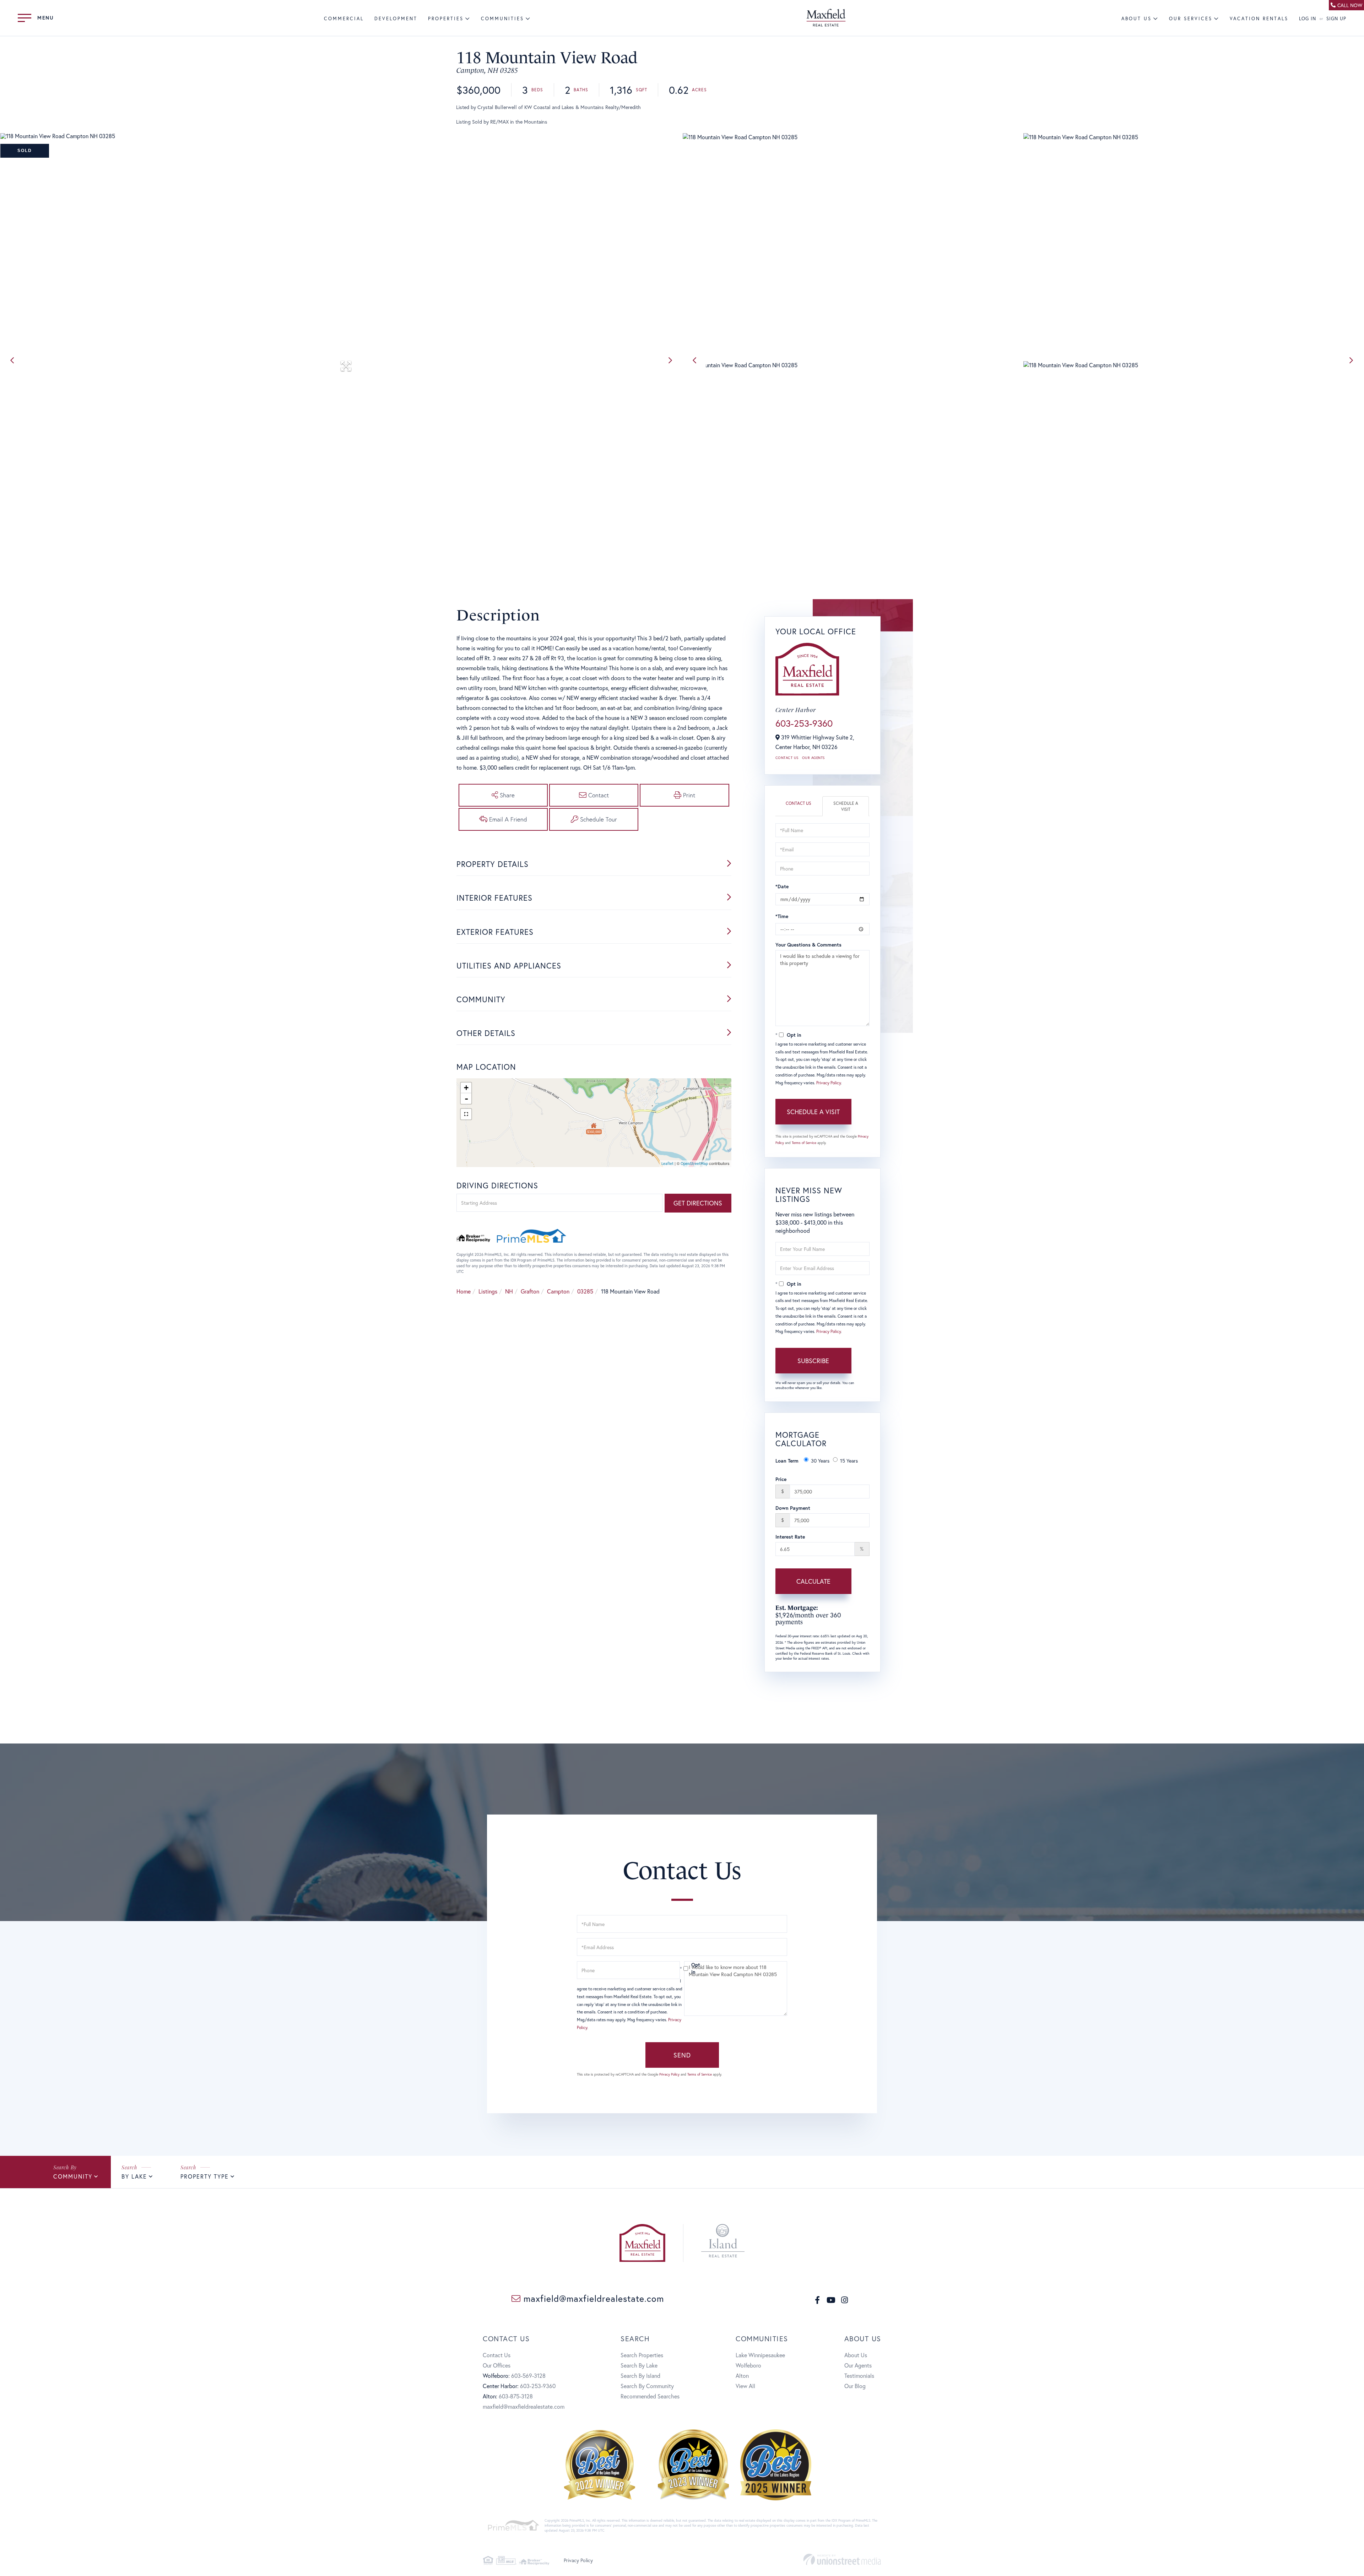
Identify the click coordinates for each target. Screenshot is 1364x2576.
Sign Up (1336, 19)
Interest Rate (790, 1537)
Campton (558, 1291)
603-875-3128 (516, 2396)
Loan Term (787, 1461)
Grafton (530, 1291)
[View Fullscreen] (466, 1114)
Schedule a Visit (846, 806)
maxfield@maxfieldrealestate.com (592, 2298)
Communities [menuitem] (502, 19)
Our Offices (497, 2365)
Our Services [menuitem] (1191, 19)
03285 (585, 1291)
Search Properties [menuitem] (642, 2355)
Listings (488, 1291)
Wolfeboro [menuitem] (748, 2365)
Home (464, 1291)
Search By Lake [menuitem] (639, 2365)
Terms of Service (804, 1143)
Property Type (205, 2176)
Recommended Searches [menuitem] (650, 2396)
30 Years (820, 1461)
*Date (782, 886)
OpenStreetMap (694, 1164)
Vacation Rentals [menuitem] (1259, 19)
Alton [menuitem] (742, 2376)
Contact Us (787, 758)
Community (73, 2176)
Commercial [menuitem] (344, 19)
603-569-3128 (528, 2376)
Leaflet (667, 1164)
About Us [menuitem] (1136, 19)
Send (682, 2055)
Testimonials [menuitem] (859, 2376)
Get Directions (698, 1203)
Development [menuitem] (396, 19)
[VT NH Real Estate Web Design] (842, 2559)
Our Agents (813, 758)
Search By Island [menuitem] (640, 2376)
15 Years (849, 1461)
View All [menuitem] (745, 2386)
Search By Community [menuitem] (647, 2386)
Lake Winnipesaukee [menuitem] (760, 2355)
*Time (782, 916)
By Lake (134, 2176)
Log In (1308, 19)
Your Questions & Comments (808, 945)
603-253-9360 (804, 723)
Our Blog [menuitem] (855, 2386)
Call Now (1350, 5)
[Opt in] (682, 1968)
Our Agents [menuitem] (858, 2365)
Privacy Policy (829, 1083)
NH (509, 1291)
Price (781, 1479)
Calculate (813, 1581)
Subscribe (813, 1361)
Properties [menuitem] (446, 19)
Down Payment (793, 1508)
